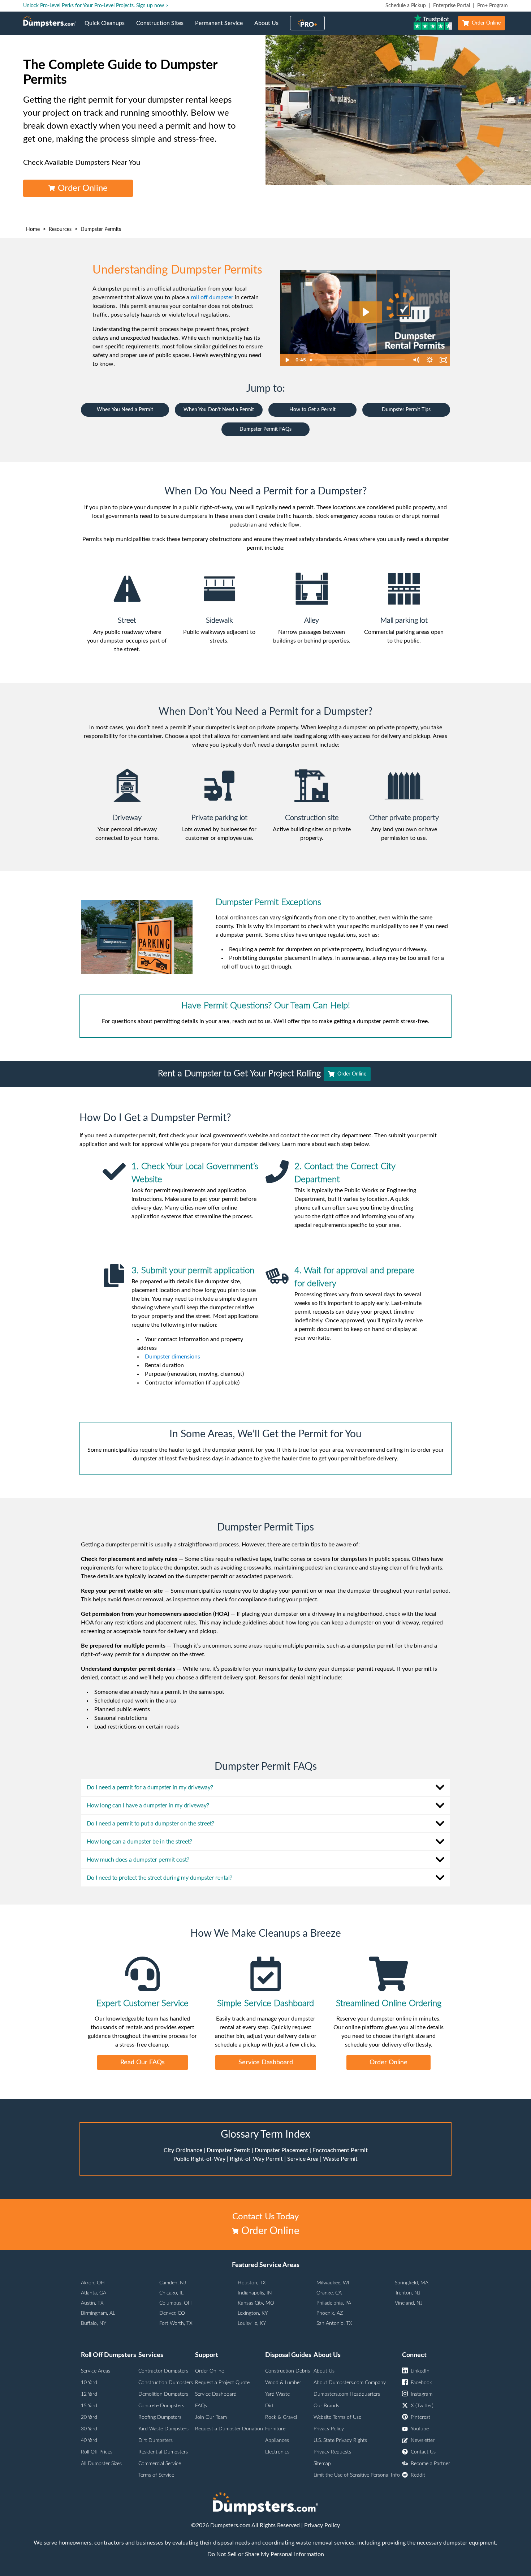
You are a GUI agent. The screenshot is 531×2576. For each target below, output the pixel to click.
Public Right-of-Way (199, 2159)
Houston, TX (252, 2283)
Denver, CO (172, 2313)
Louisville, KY (252, 2323)
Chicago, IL (171, 2293)
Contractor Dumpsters (163, 2371)
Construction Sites (163, 27)
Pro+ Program (493, 6)
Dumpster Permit (228, 2150)
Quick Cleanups (107, 27)
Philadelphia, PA (334, 2303)
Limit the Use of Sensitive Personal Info (357, 2475)
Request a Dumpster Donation (229, 2429)
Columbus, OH (176, 2303)
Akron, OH (93, 2283)
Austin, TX (92, 2303)
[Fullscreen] (443, 360)
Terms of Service (156, 2475)
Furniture (275, 2429)
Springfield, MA (412, 2283)
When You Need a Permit (125, 410)
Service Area (303, 2159)
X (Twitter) (422, 2406)
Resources (60, 229)
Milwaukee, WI (333, 2283)
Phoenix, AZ (330, 2313)
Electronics (277, 2452)
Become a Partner (430, 2464)
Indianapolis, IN (255, 2293)
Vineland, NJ (409, 2303)
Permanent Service (222, 27)
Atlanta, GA (94, 2293)
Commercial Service (160, 2464)
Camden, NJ (173, 2283)
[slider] (358, 360)
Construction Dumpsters (166, 2383)
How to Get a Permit (312, 410)
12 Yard (89, 2394)
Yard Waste (277, 2394)
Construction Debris (288, 2371)
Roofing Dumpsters (160, 2417)
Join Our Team (211, 2417)
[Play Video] (287, 360)
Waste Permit (340, 2159)
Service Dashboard (266, 2062)
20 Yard (89, 2417)
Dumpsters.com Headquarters (347, 2394)
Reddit (418, 2475)
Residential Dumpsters (163, 2452)
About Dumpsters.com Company (350, 2383)
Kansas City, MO (256, 2303)
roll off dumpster (212, 297)
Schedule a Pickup (406, 6)
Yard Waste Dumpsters (163, 2429)
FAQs (201, 2406)
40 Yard (89, 2440)
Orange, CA (329, 2293)
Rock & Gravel (281, 2417)
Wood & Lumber (283, 2383)
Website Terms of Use (337, 2417)
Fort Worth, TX (176, 2323)
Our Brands (326, 2406)
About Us (269, 27)
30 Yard (89, 2429)
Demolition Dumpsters (163, 2394)
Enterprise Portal (452, 6)
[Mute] (416, 360)
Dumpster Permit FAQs (265, 429)
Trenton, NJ (408, 2293)
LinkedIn (420, 2371)
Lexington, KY (253, 2313)
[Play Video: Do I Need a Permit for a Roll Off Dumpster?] (365, 312)
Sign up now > (152, 6)
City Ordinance (183, 2150)
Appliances (277, 2440)
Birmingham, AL (98, 2313)
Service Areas (96, 2371)
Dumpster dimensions (172, 1357)
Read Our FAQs (143, 2062)
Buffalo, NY (94, 2323)
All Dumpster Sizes (101, 2464)
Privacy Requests (332, 2452)
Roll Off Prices (97, 2452)
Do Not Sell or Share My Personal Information (266, 2554)
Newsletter (423, 2440)
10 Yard (89, 2383)
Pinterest (420, 2417)
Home (33, 229)
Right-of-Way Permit (256, 2159)
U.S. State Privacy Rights (340, 2440)
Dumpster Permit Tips (406, 410)
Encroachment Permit (340, 2150)
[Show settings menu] (429, 360)
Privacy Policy (329, 2429)
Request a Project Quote (222, 2383)
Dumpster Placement (281, 2150)
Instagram (422, 2394)
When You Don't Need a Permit (219, 410)
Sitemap (322, 2464)
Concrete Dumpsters (161, 2406)
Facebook (421, 2383)
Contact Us (423, 2452)
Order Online (486, 23)
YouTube (420, 2429)
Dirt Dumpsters (156, 2440)
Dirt (269, 2406)
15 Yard (89, 2406)
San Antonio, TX (334, 2323)
